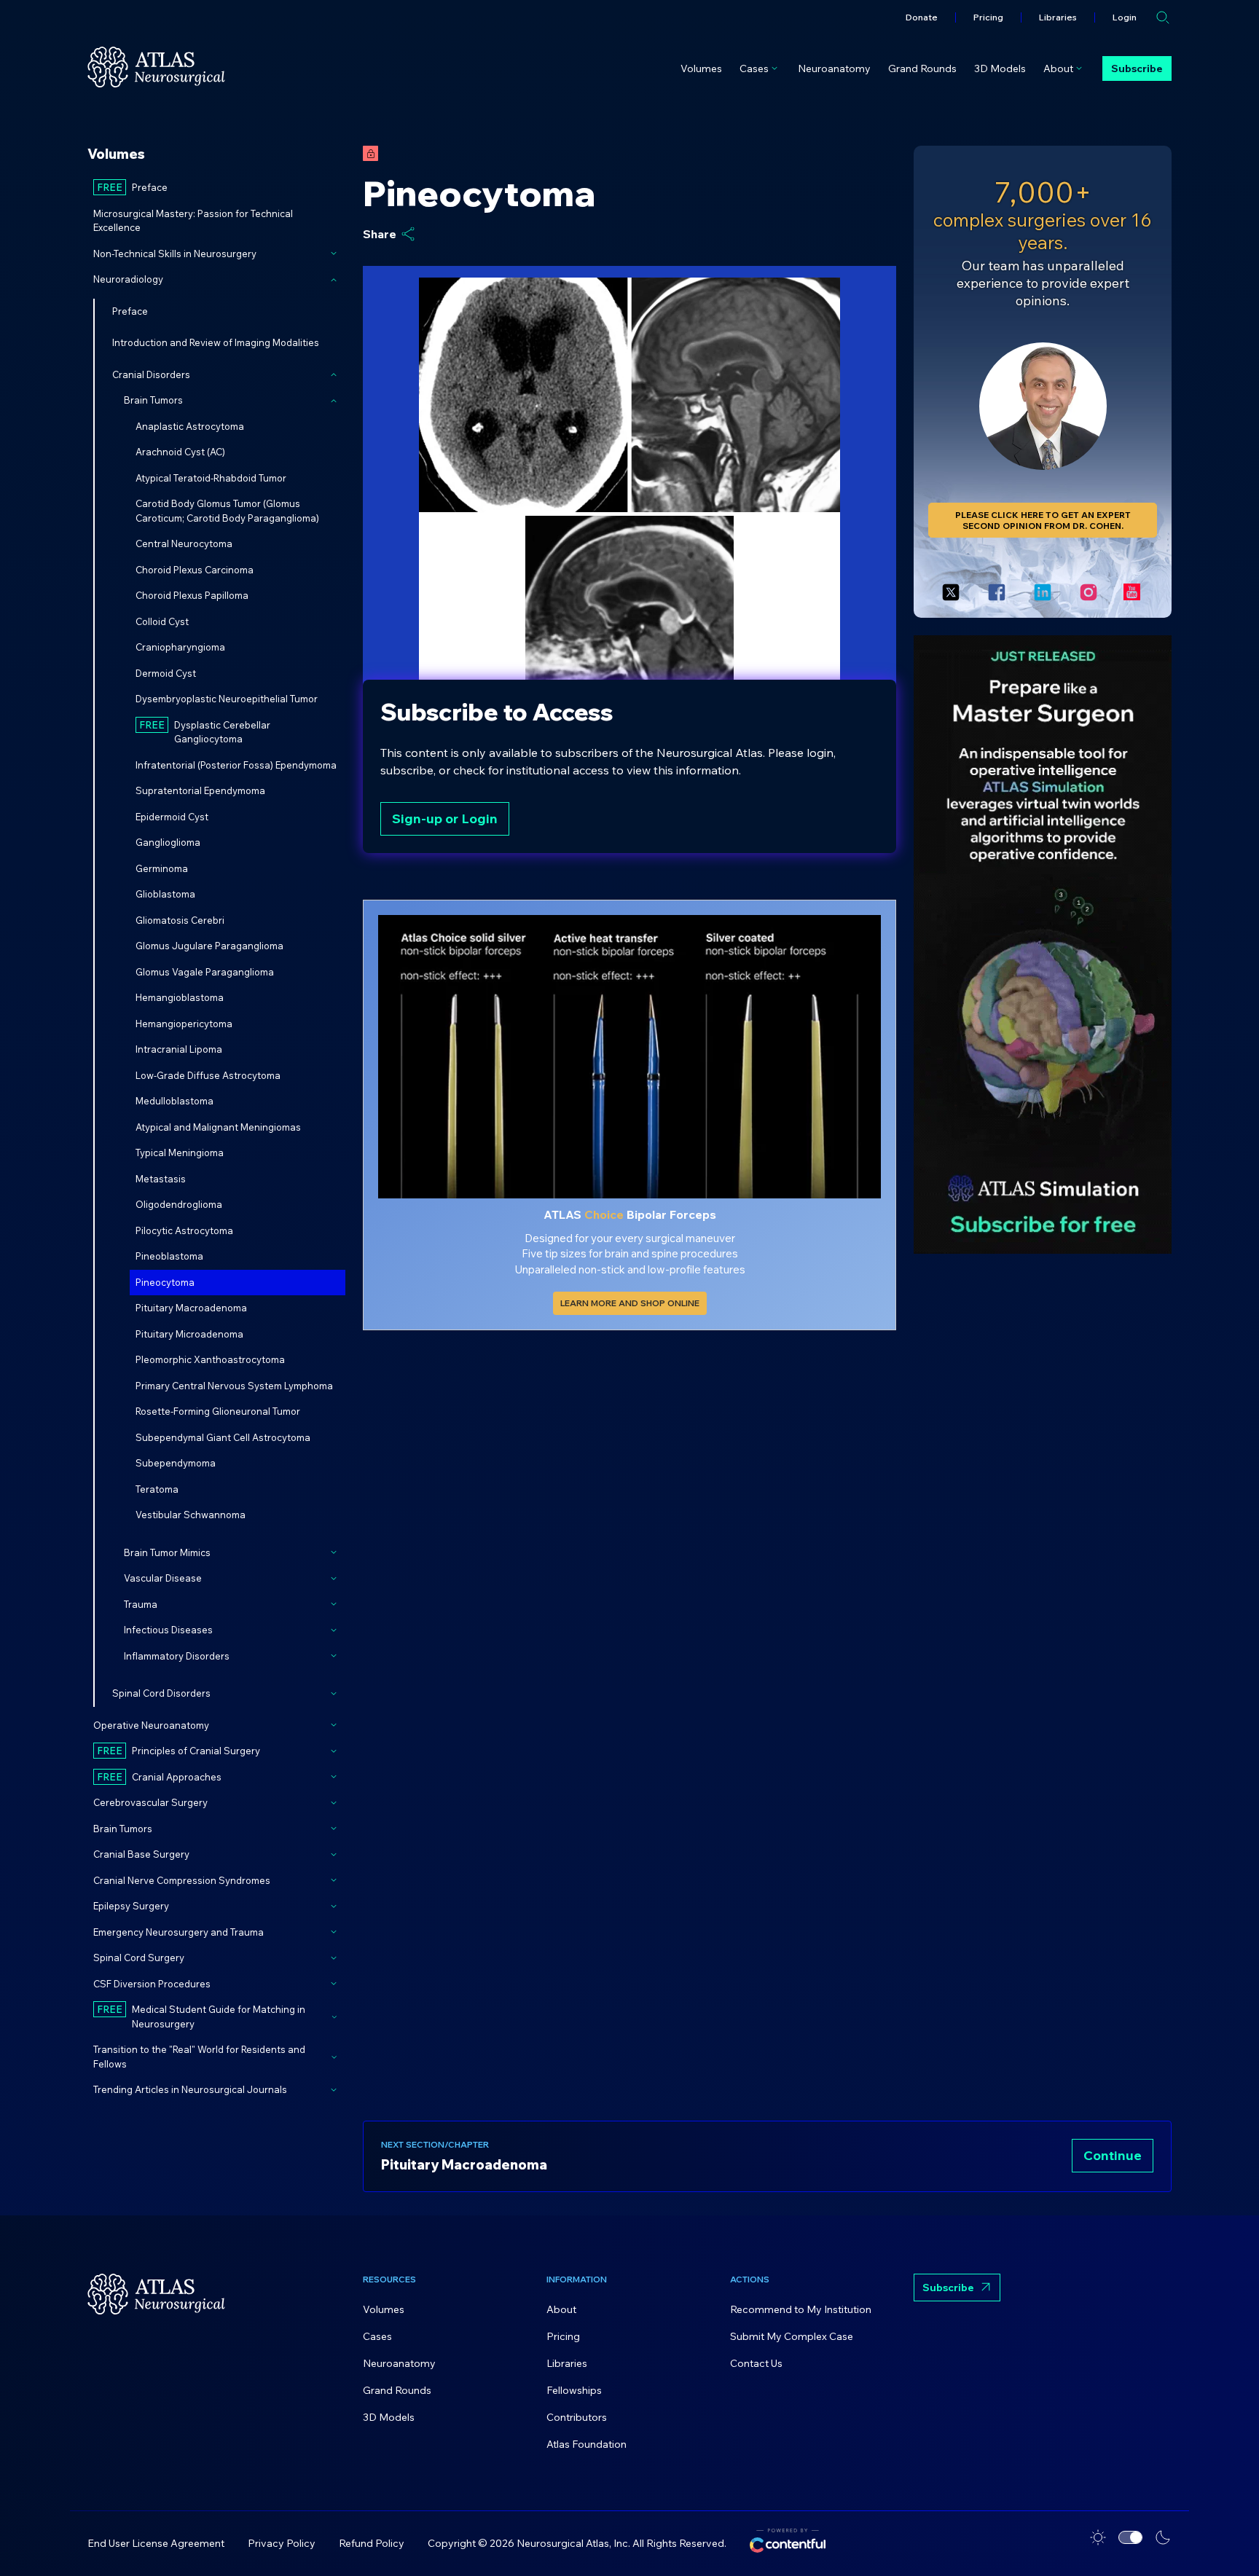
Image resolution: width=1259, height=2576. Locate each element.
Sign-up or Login (445, 818)
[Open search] (1163, 17)
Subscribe (1137, 68)
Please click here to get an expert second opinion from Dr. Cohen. (1043, 520)
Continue (1113, 2155)
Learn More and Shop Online (630, 1303)
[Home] (156, 67)
